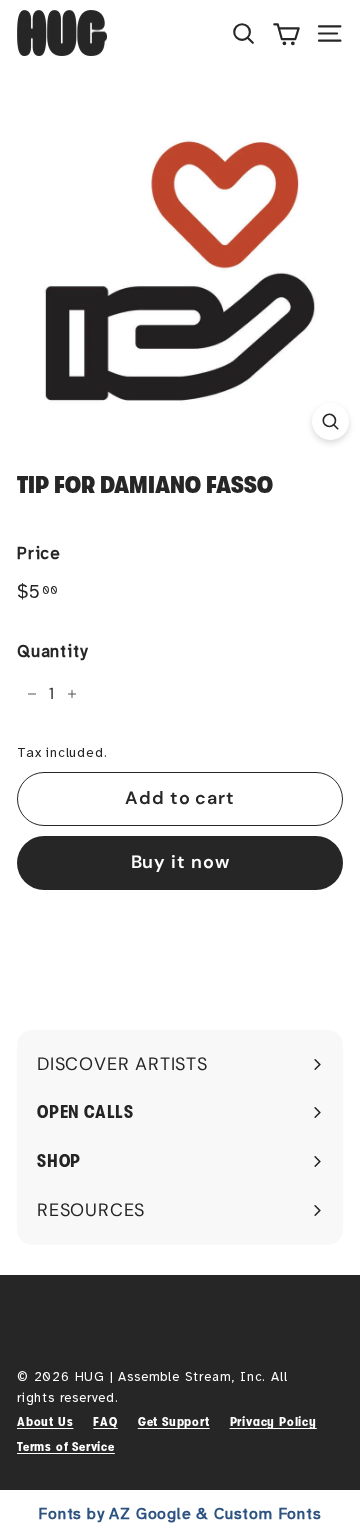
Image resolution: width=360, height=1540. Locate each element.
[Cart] (286, 33)
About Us (45, 1421)
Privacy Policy (273, 1421)
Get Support (174, 1421)
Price (39, 553)
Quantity (52, 651)
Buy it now (180, 862)
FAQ (105, 1421)
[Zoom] (330, 421)
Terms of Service (66, 1446)
